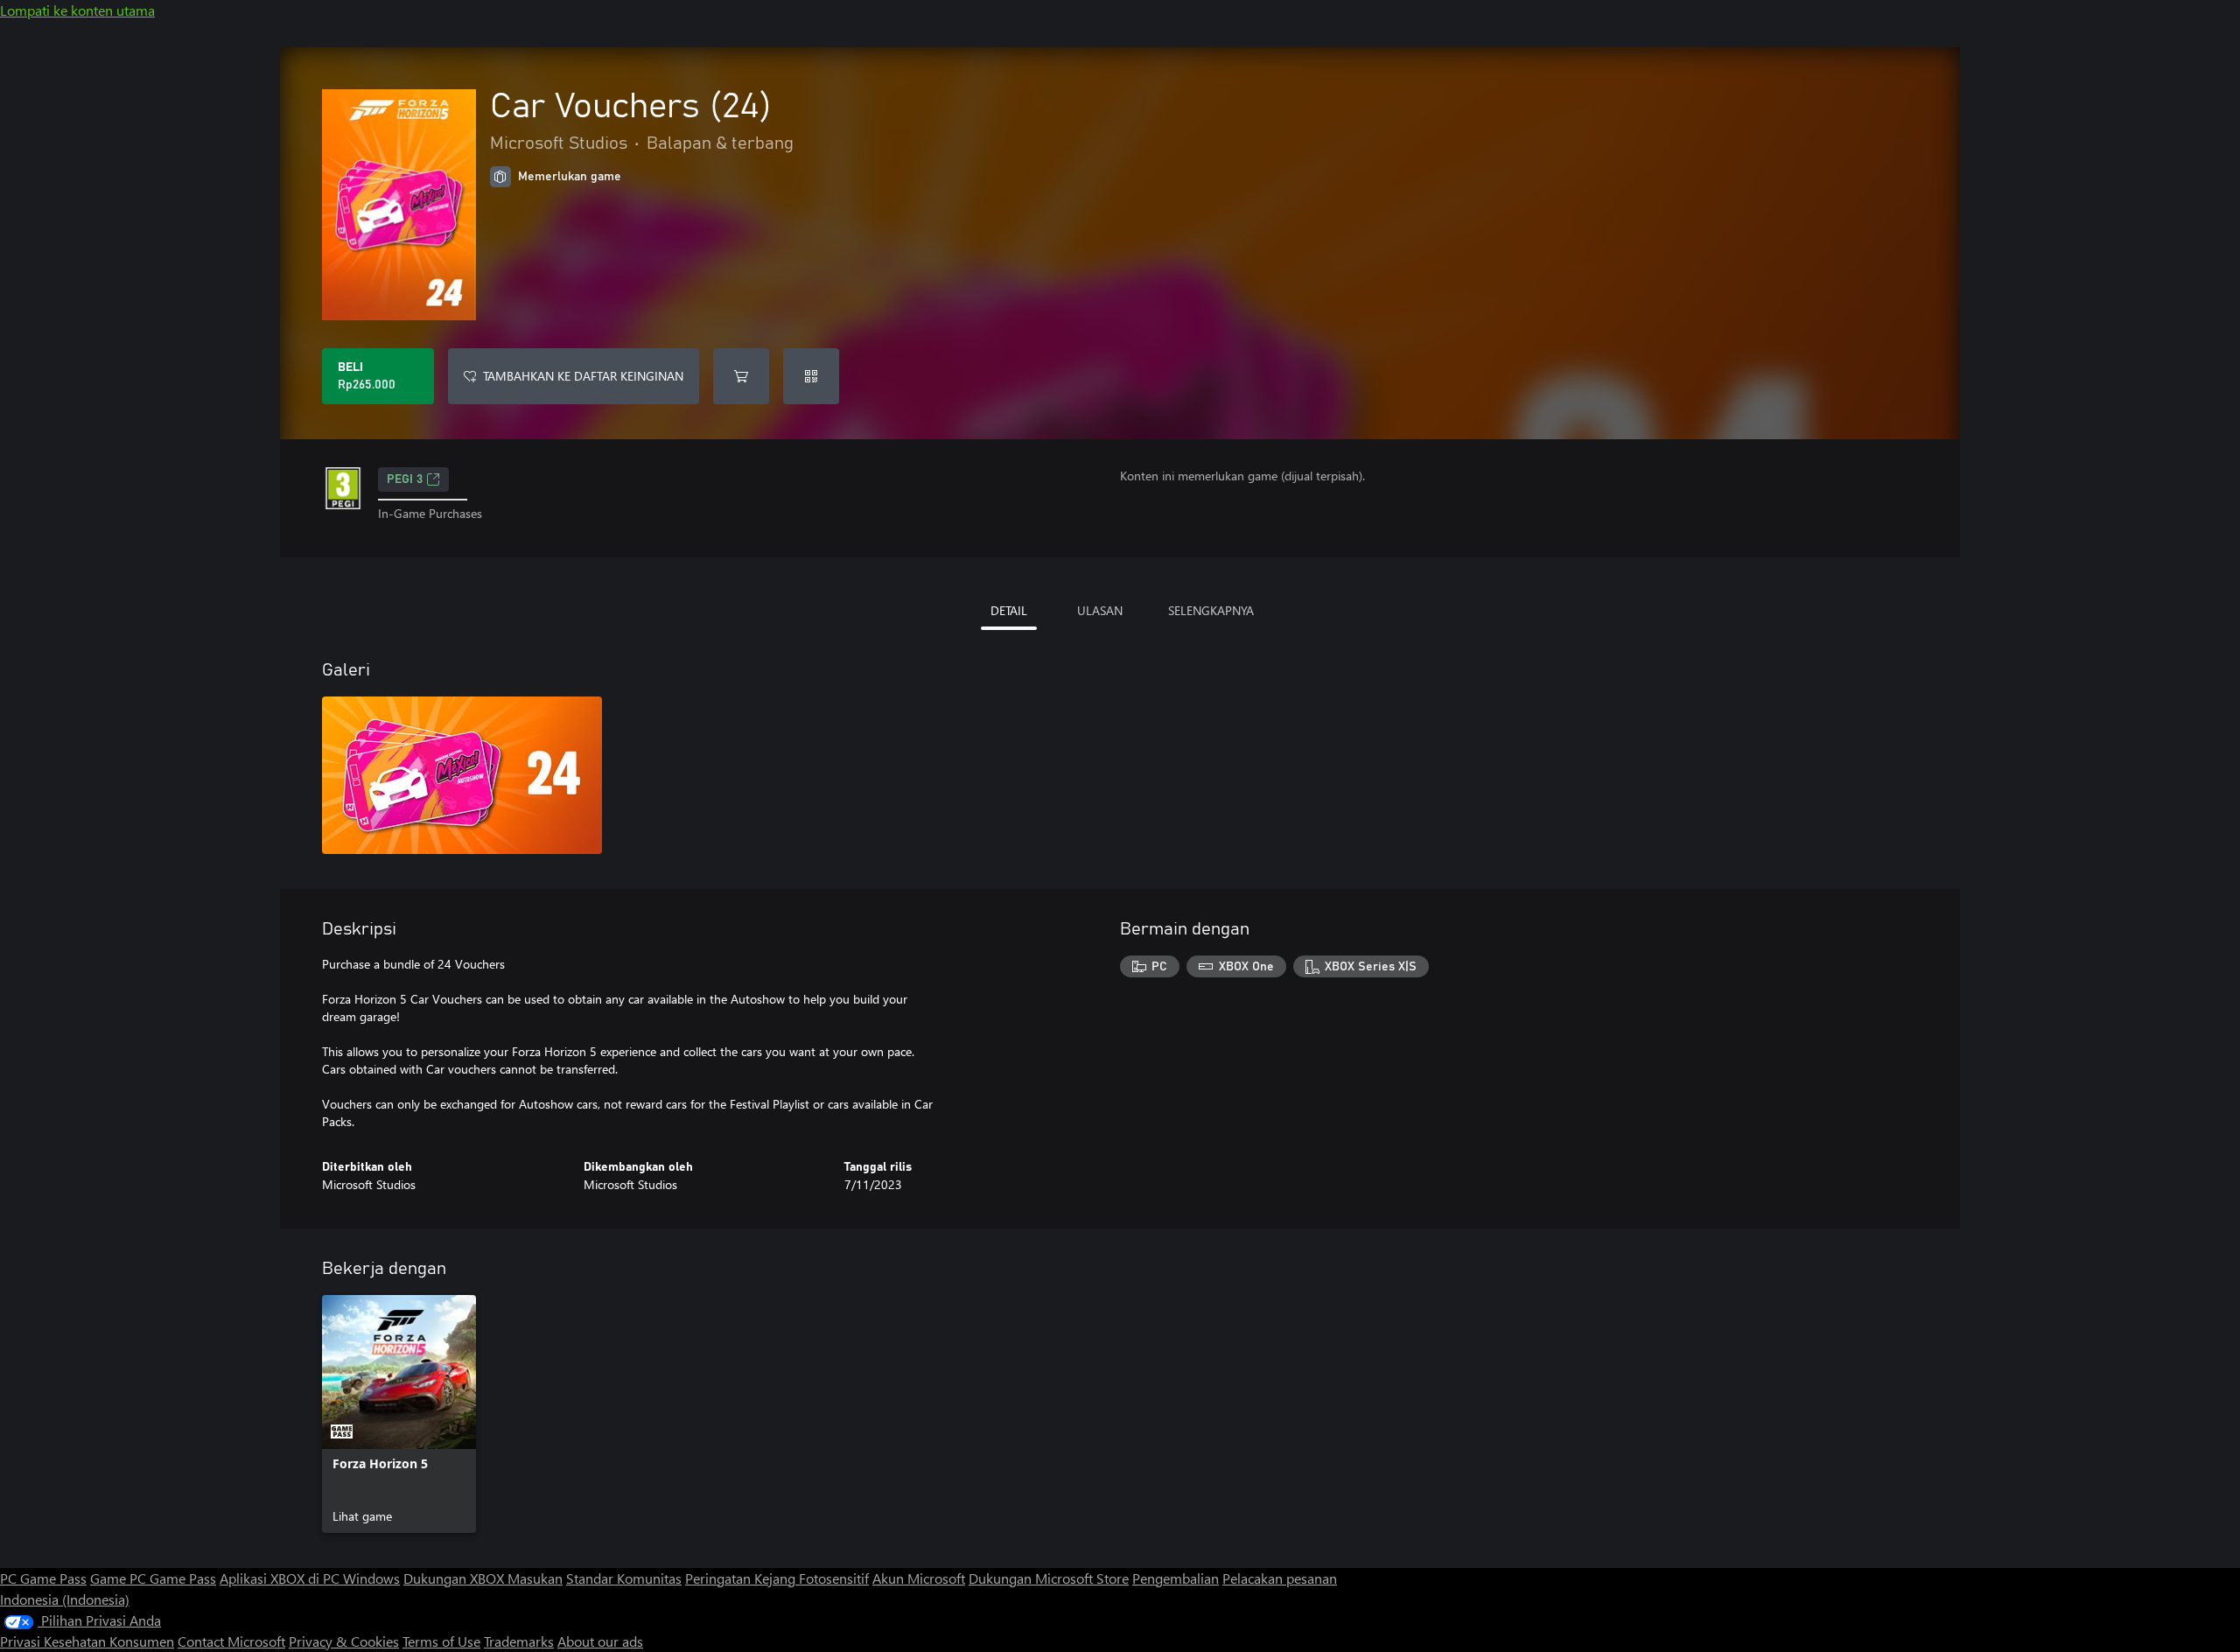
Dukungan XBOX (455, 1578)
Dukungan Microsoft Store (1049, 1578)
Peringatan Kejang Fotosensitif (777, 1578)
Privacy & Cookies (344, 1641)
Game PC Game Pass (153, 1578)
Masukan (535, 1578)
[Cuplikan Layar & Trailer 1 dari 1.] (462, 775)
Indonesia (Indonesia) (65, 1599)
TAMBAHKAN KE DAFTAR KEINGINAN (583, 376)
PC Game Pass (43, 1578)
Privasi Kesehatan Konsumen (87, 1641)
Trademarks (519, 1641)
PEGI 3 (405, 479)
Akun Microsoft (919, 1578)
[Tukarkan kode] (811, 376)
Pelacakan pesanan (1280, 1578)
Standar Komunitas (624, 1578)
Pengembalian (1176, 1578)
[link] (399, 1414)
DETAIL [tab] (1009, 610)
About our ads (600, 1641)
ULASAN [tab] (1100, 610)
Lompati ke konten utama (77, 10)
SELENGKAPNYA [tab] (1211, 610)
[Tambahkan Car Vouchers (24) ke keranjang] (741, 376)
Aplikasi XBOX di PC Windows (310, 1578)
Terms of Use (441, 1641)
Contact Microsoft (231, 1641)
